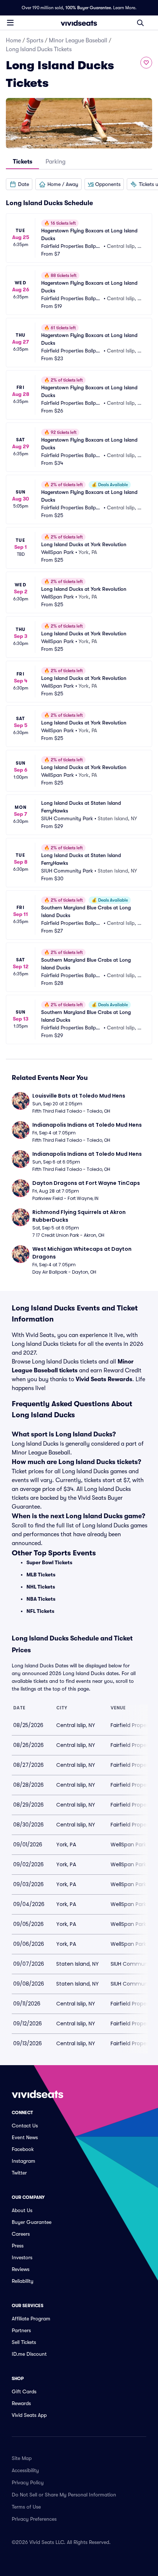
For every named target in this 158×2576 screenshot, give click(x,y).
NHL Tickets (41, 1587)
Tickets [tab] (23, 162)
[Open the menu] (10, 22)
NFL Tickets (40, 1611)
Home (13, 41)
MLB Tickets (41, 1575)
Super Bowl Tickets (49, 1562)
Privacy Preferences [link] (34, 2519)
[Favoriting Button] (146, 63)
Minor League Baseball (78, 41)
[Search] (140, 23)
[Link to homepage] (79, 23)
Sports (35, 41)
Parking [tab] (55, 162)
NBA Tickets (41, 1599)
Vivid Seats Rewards (104, 1379)
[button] (19, 184)
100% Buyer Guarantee (88, 8)
